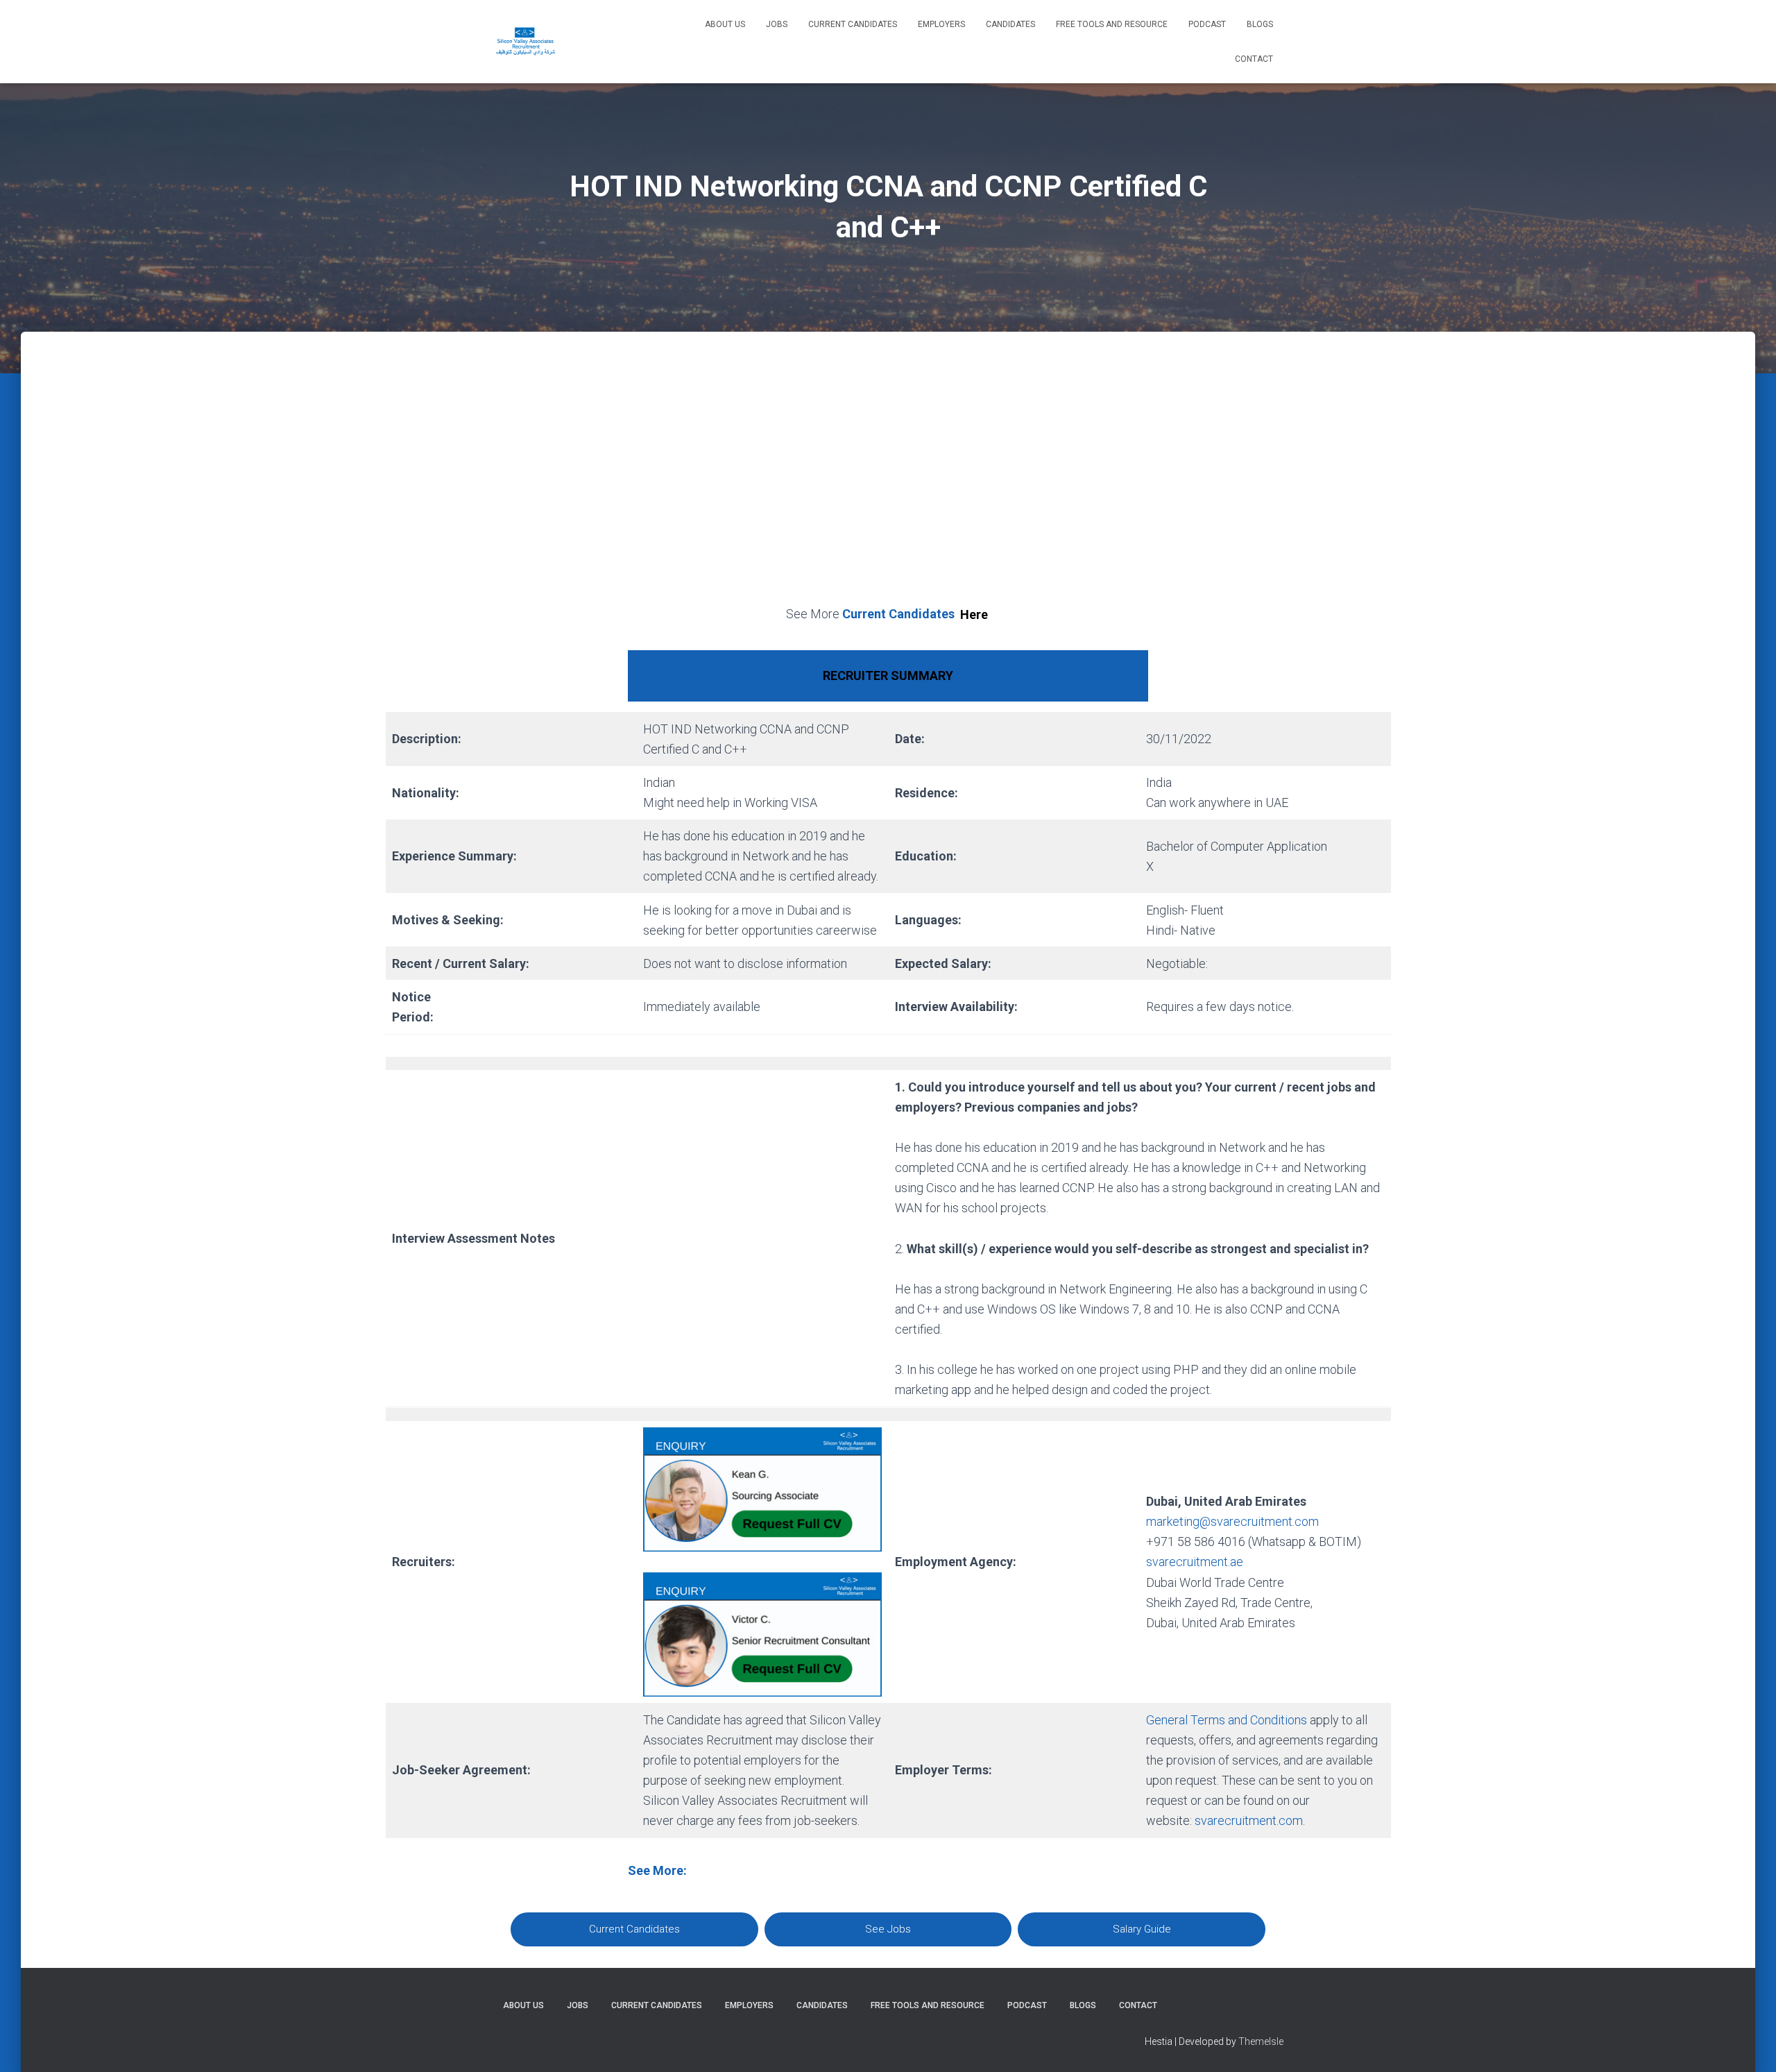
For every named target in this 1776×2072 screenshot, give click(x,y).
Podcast (1207, 24)
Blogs (1260, 24)
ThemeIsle (1261, 2041)
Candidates (1010, 24)
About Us (725, 24)
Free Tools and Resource (1112, 24)
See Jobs (888, 1929)
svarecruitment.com (1249, 1820)
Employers (941, 24)
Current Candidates (853, 24)
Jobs (777, 24)
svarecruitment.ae (1195, 1562)
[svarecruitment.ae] (526, 42)
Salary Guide (1142, 1929)
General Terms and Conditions (1227, 1720)
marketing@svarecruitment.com (1232, 1521)
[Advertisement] (888, 484)
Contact (1254, 59)
